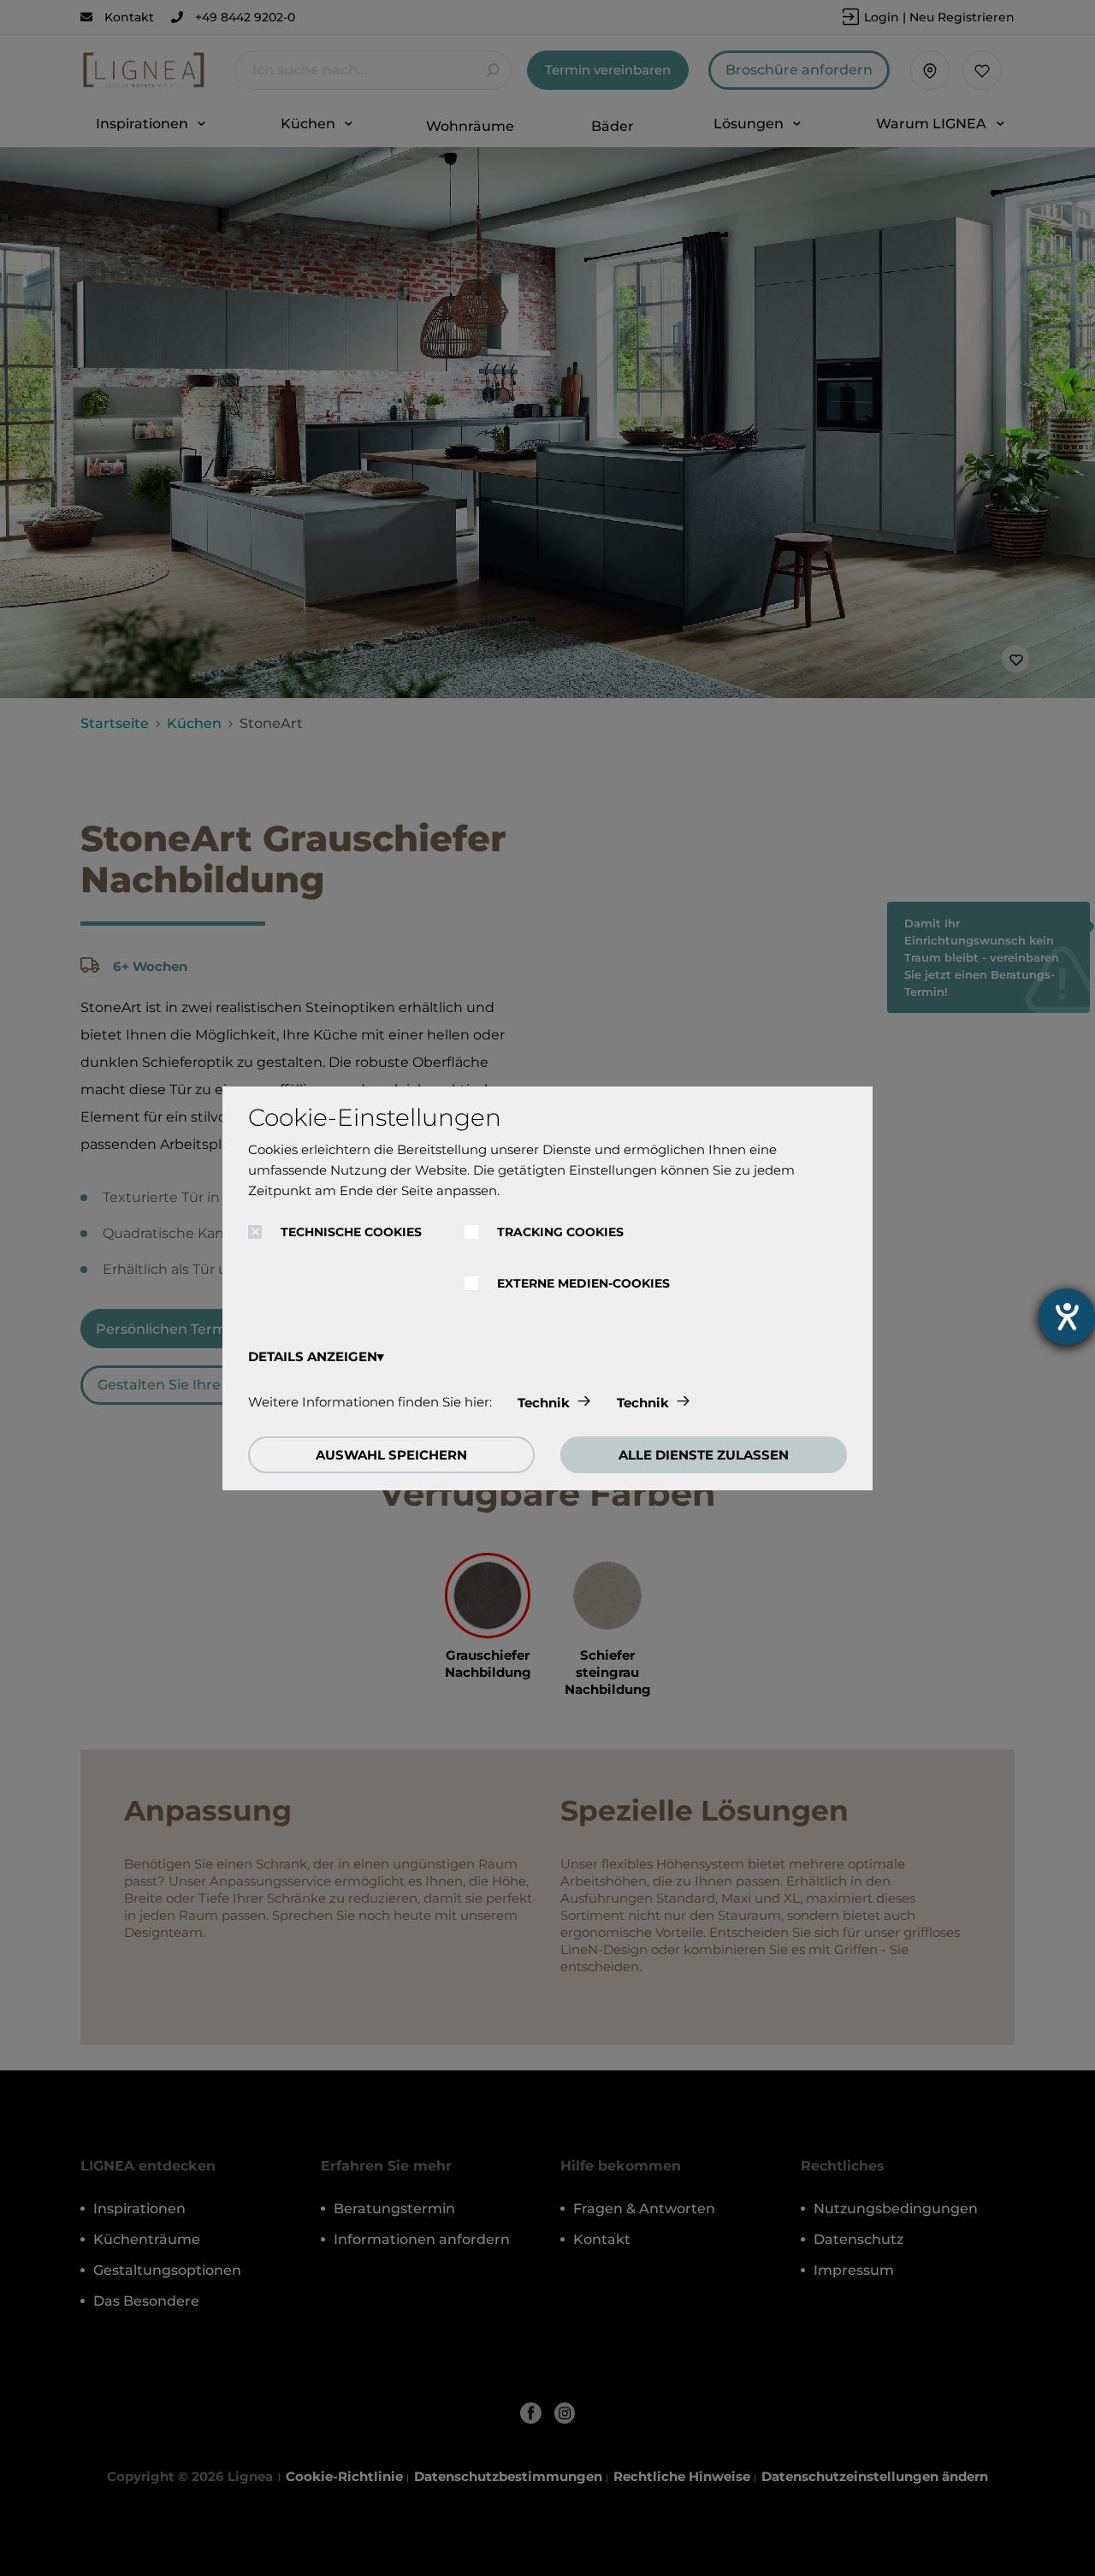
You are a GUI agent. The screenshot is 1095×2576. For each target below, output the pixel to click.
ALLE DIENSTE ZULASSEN (704, 1455)
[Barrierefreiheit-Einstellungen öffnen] (1067, 1317)
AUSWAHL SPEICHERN (391, 1455)
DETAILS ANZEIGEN (313, 1356)
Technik (544, 1403)
